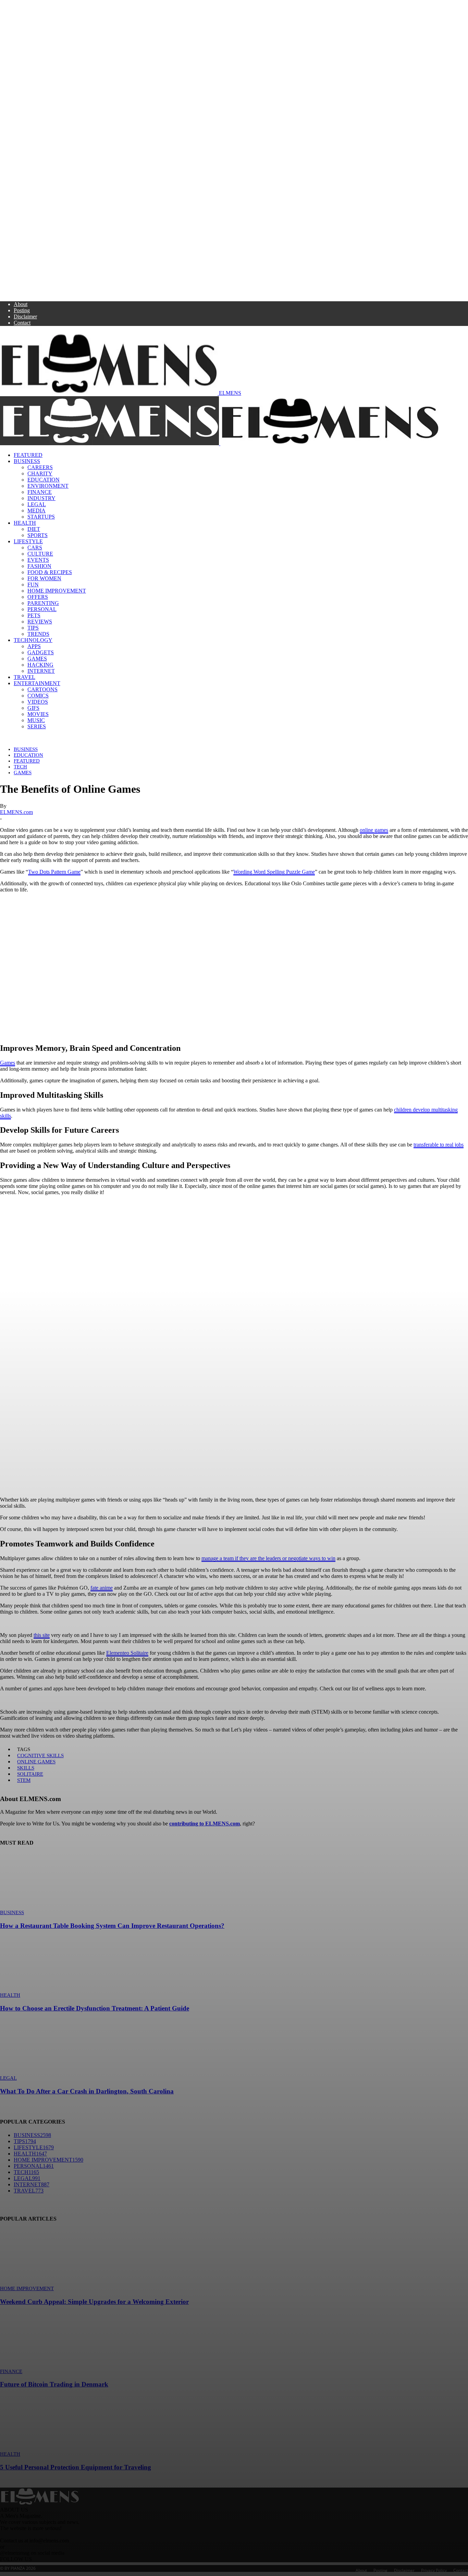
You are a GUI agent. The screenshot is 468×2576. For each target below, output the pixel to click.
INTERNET (41, 671)
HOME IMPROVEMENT (57, 591)
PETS (34, 615)
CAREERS (40, 467)
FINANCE (40, 492)
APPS (34, 646)
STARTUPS (41, 517)
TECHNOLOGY (33, 640)
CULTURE (40, 554)
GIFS (33, 708)
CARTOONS (42, 689)
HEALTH (25, 523)
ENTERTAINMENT (37, 683)
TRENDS (38, 634)
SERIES (37, 726)
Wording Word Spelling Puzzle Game (274, 872)
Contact (22, 323)
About (21, 304)
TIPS (33, 628)
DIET (34, 529)
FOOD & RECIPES (50, 572)
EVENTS (38, 560)
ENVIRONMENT (48, 486)
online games (374, 830)
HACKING (40, 665)
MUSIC (36, 720)
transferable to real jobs (439, 1145)
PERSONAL (42, 609)
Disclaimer (25, 317)
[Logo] (110, 443)
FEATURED (28, 455)
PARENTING (43, 603)
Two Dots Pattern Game (54, 872)
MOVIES (38, 714)
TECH (20, 767)
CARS (35, 548)
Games (8, 1063)
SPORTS (38, 535)
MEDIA (36, 511)
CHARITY (40, 473)
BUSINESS (27, 461)
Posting (22, 310)
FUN (33, 585)
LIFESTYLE (28, 541)
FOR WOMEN (44, 578)
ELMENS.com (16, 812)
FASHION (39, 566)
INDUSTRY (41, 498)
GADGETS (41, 652)
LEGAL (37, 504)
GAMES (37, 659)
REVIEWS (40, 622)
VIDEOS (38, 702)
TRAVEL (24, 677)
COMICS (38, 696)
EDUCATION (44, 480)
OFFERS (38, 597)
